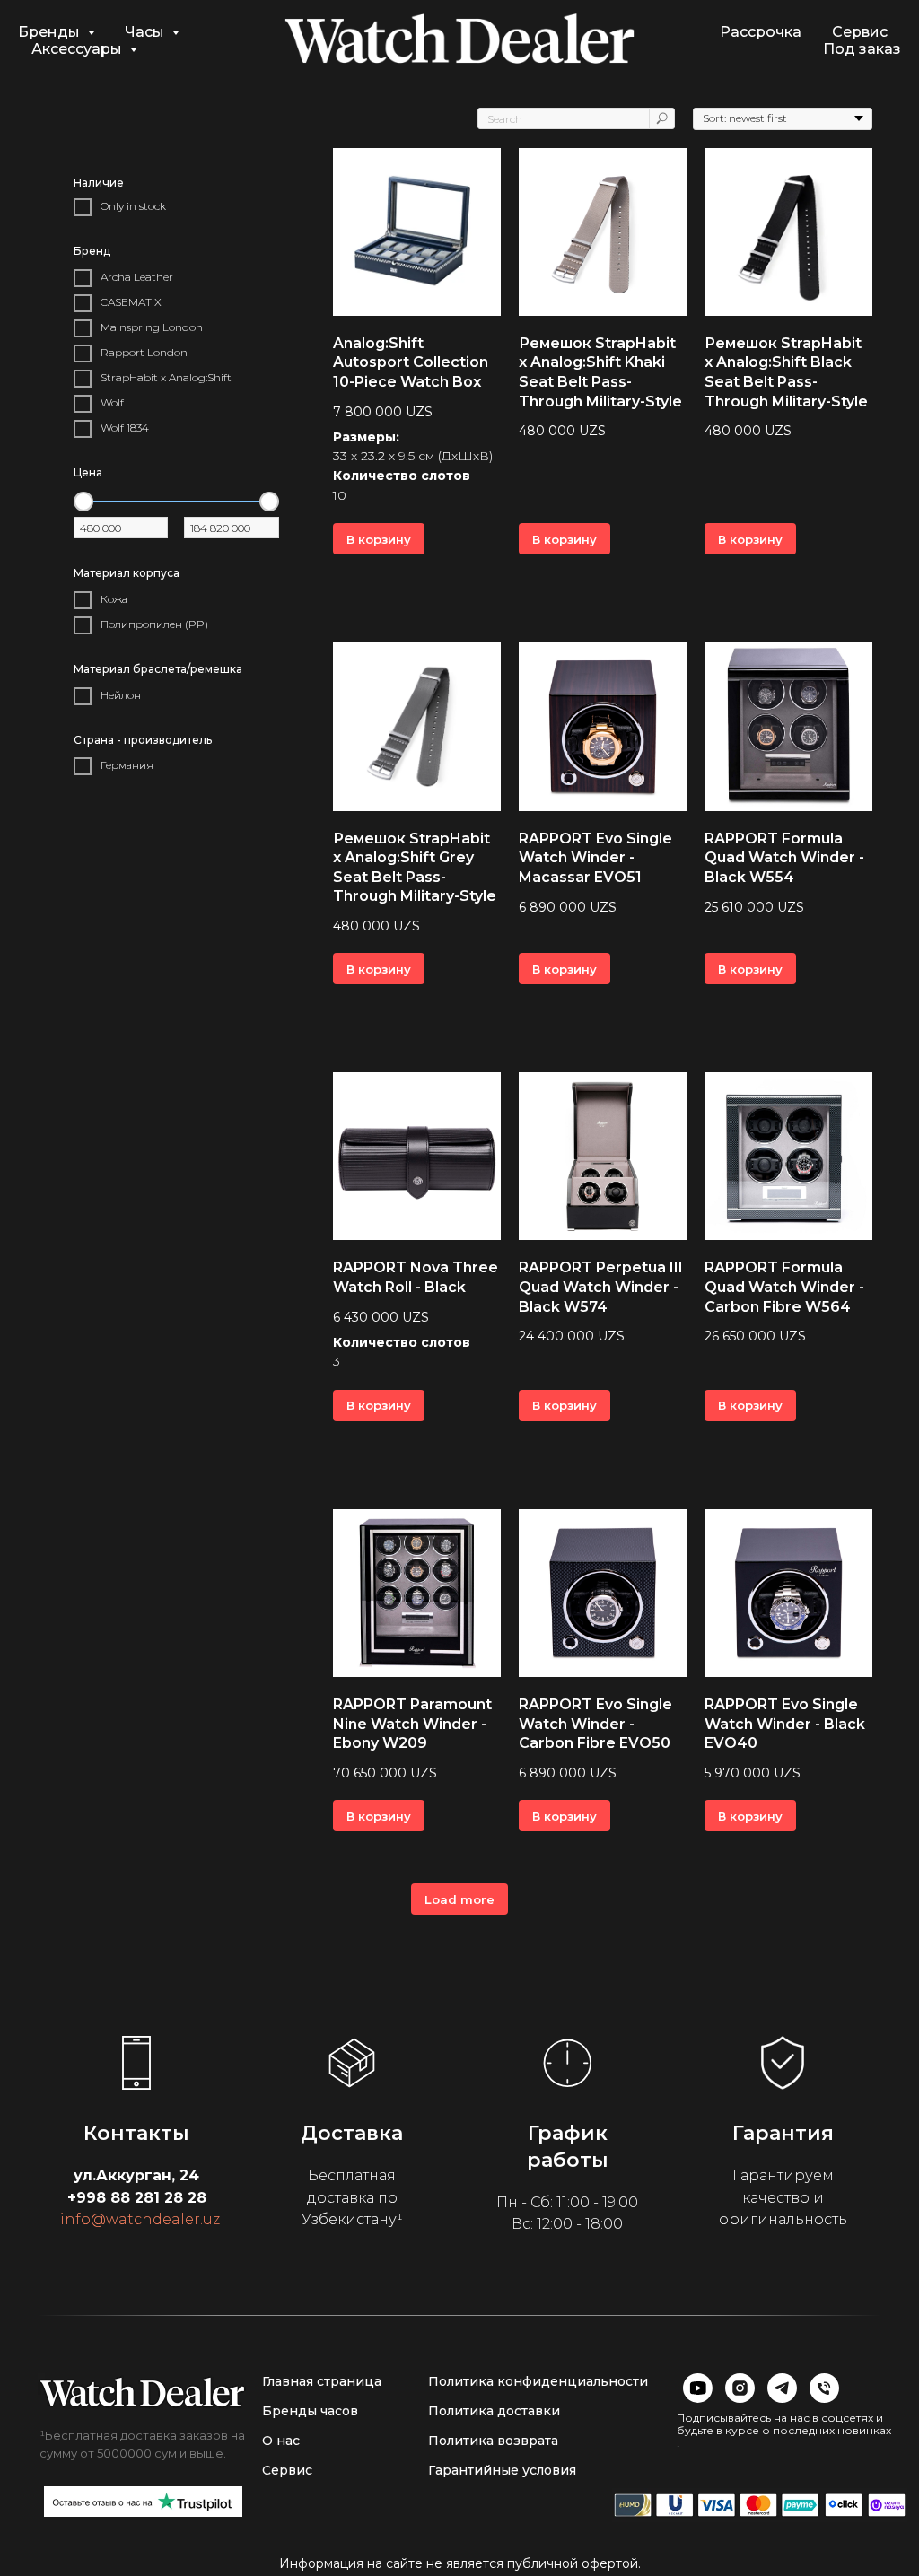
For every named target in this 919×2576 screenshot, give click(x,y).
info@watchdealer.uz (140, 2219)
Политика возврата (493, 2441)
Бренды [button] (51, 32)
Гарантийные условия (502, 2470)
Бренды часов (310, 2411)
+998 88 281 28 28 (137, 2198)
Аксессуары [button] (79, 49)
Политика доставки (494, 2411)
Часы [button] (146, 32)
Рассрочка (761, 32)
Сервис (860, 32)
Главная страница (322, 2381)
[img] (142, 2392)
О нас (281, 2441)
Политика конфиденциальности (538, 2381)
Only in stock (133, 206)
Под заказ (862, 49)
